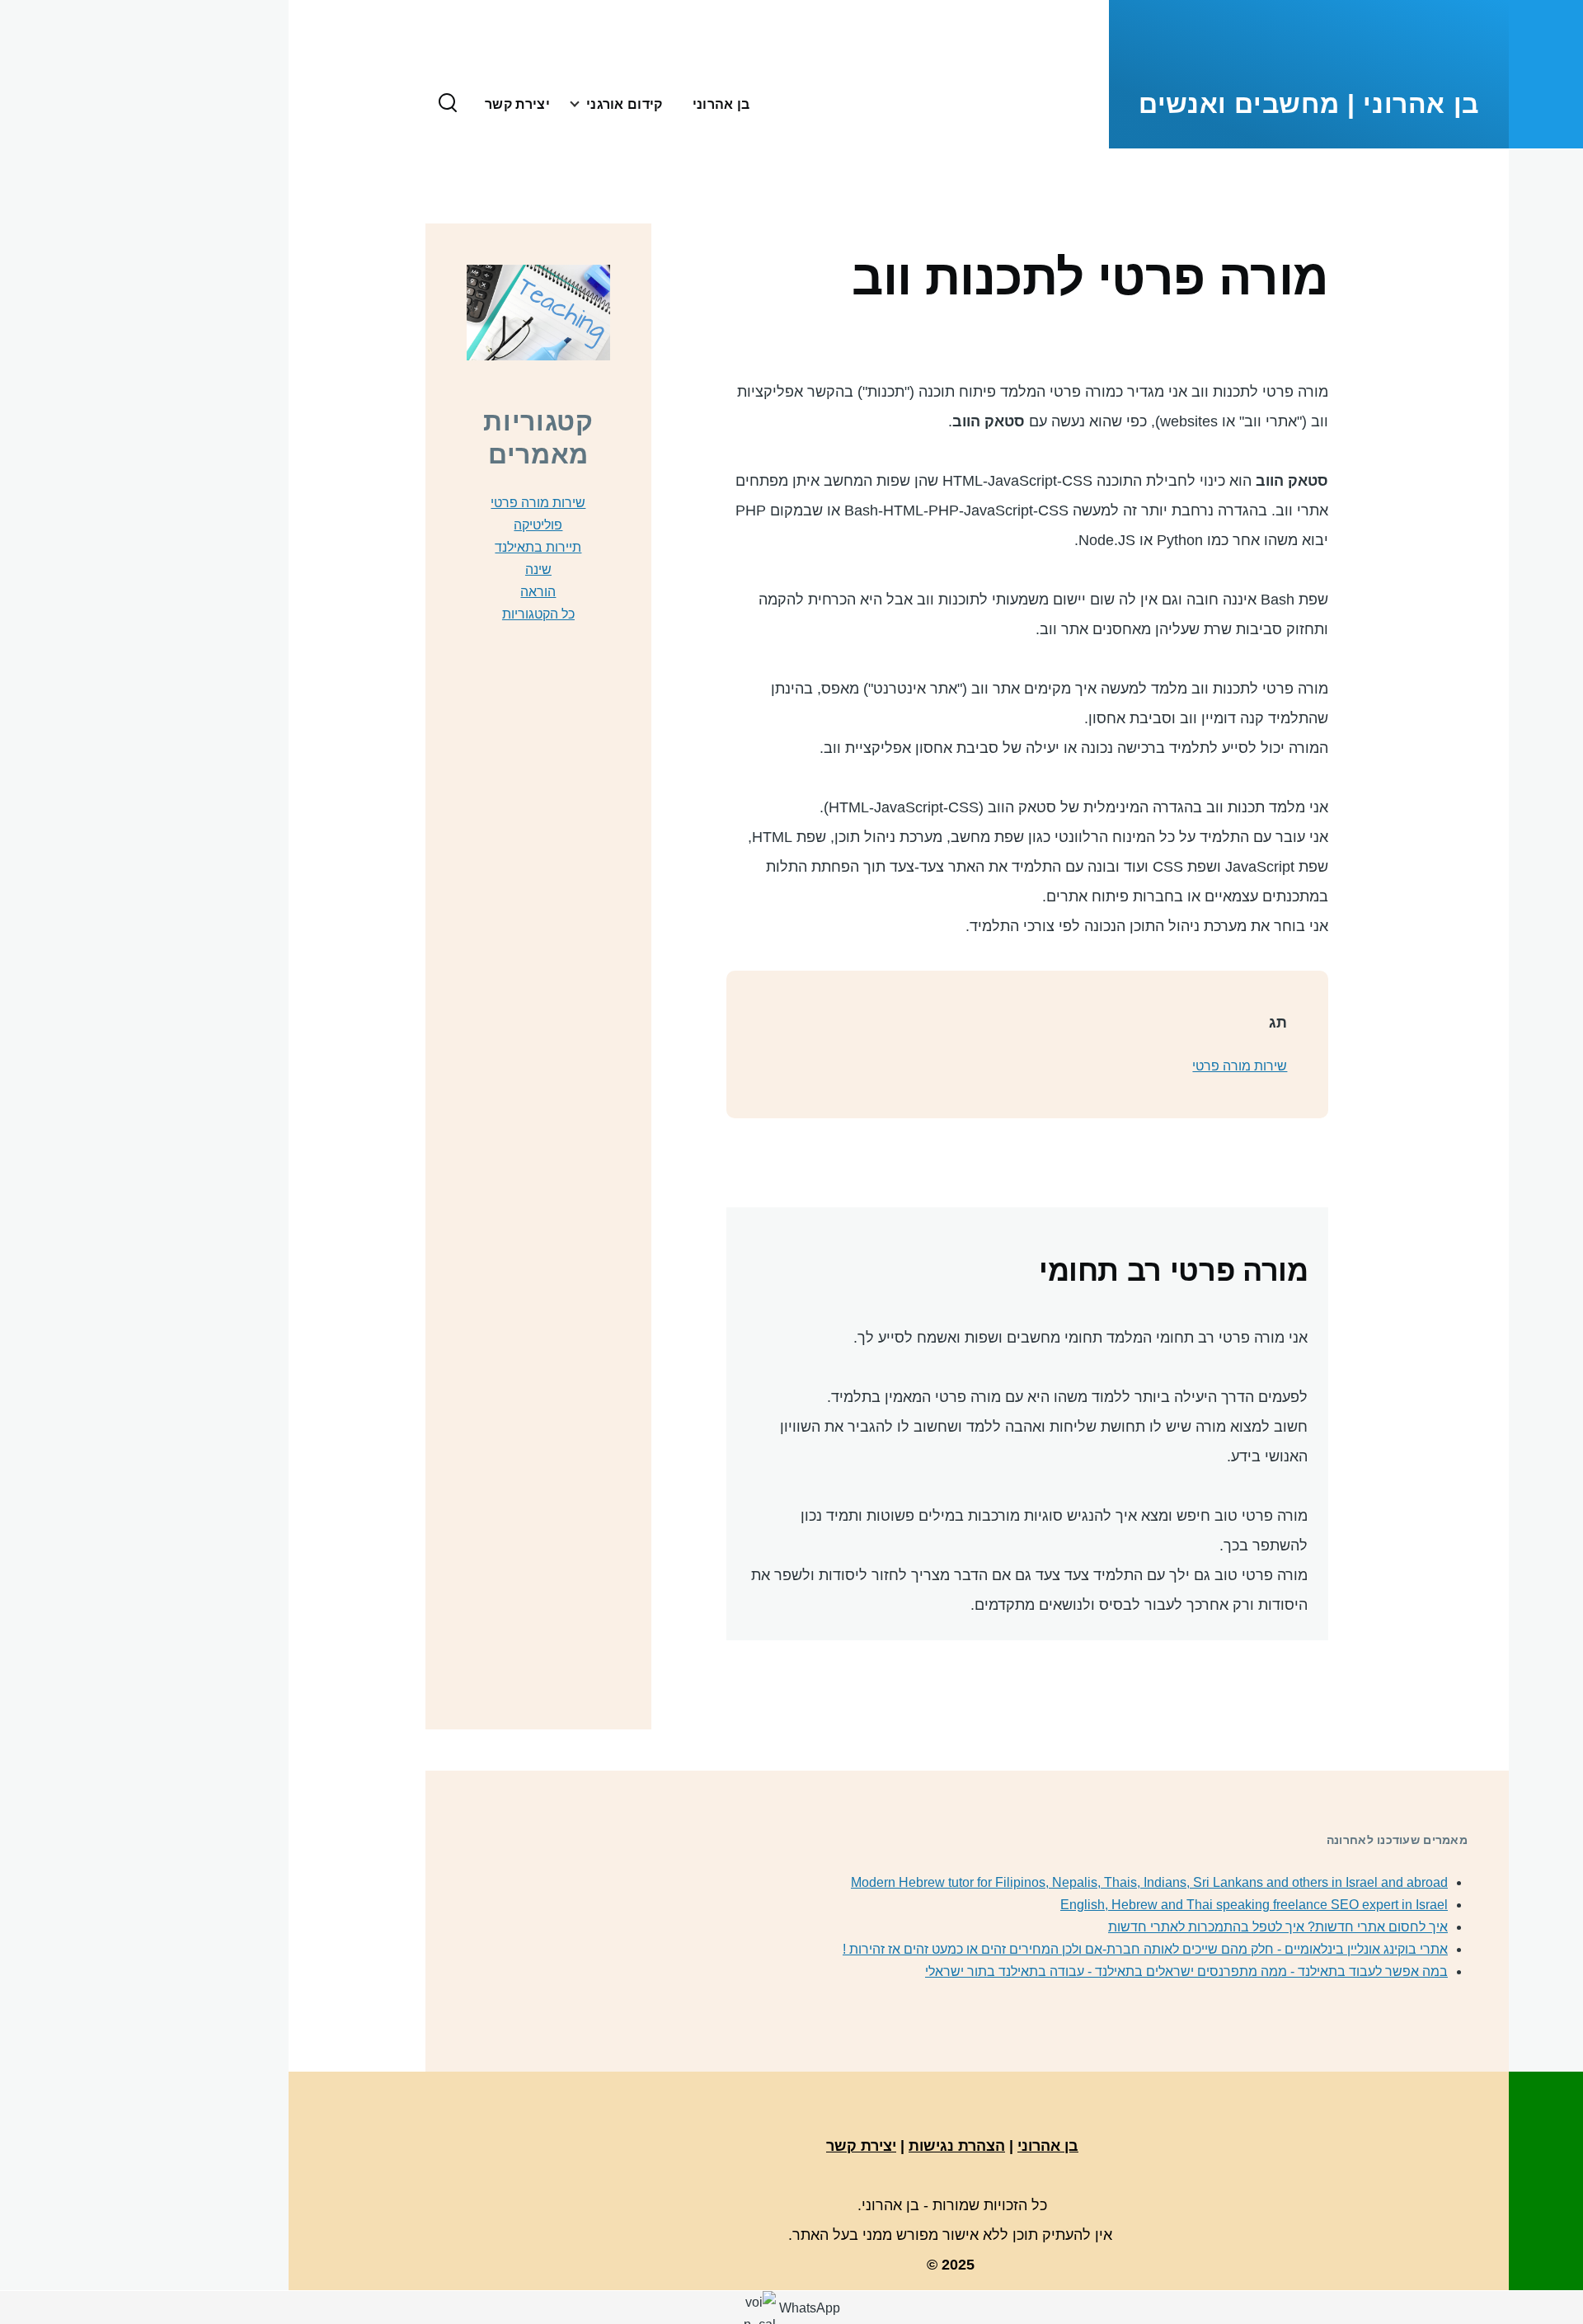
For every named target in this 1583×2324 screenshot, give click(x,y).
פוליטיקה (538, 525)
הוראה (538, 592)
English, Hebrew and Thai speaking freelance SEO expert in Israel (1254, 1905)
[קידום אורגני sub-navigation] (568, 104)
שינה (538, 569)
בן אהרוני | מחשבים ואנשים (1309, 104)
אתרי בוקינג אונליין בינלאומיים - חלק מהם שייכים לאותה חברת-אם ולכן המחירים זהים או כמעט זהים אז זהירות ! (1145, 1949)
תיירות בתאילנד (538, 547)
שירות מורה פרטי (1240, 1066)
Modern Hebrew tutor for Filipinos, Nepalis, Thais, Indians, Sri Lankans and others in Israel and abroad (1149, 1882)
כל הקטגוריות (538, 614)
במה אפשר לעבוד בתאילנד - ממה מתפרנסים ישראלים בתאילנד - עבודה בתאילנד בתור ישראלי (1186, 1971)
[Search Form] (448, 104)
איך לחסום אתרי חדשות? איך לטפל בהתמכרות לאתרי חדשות (1278, 1927)
